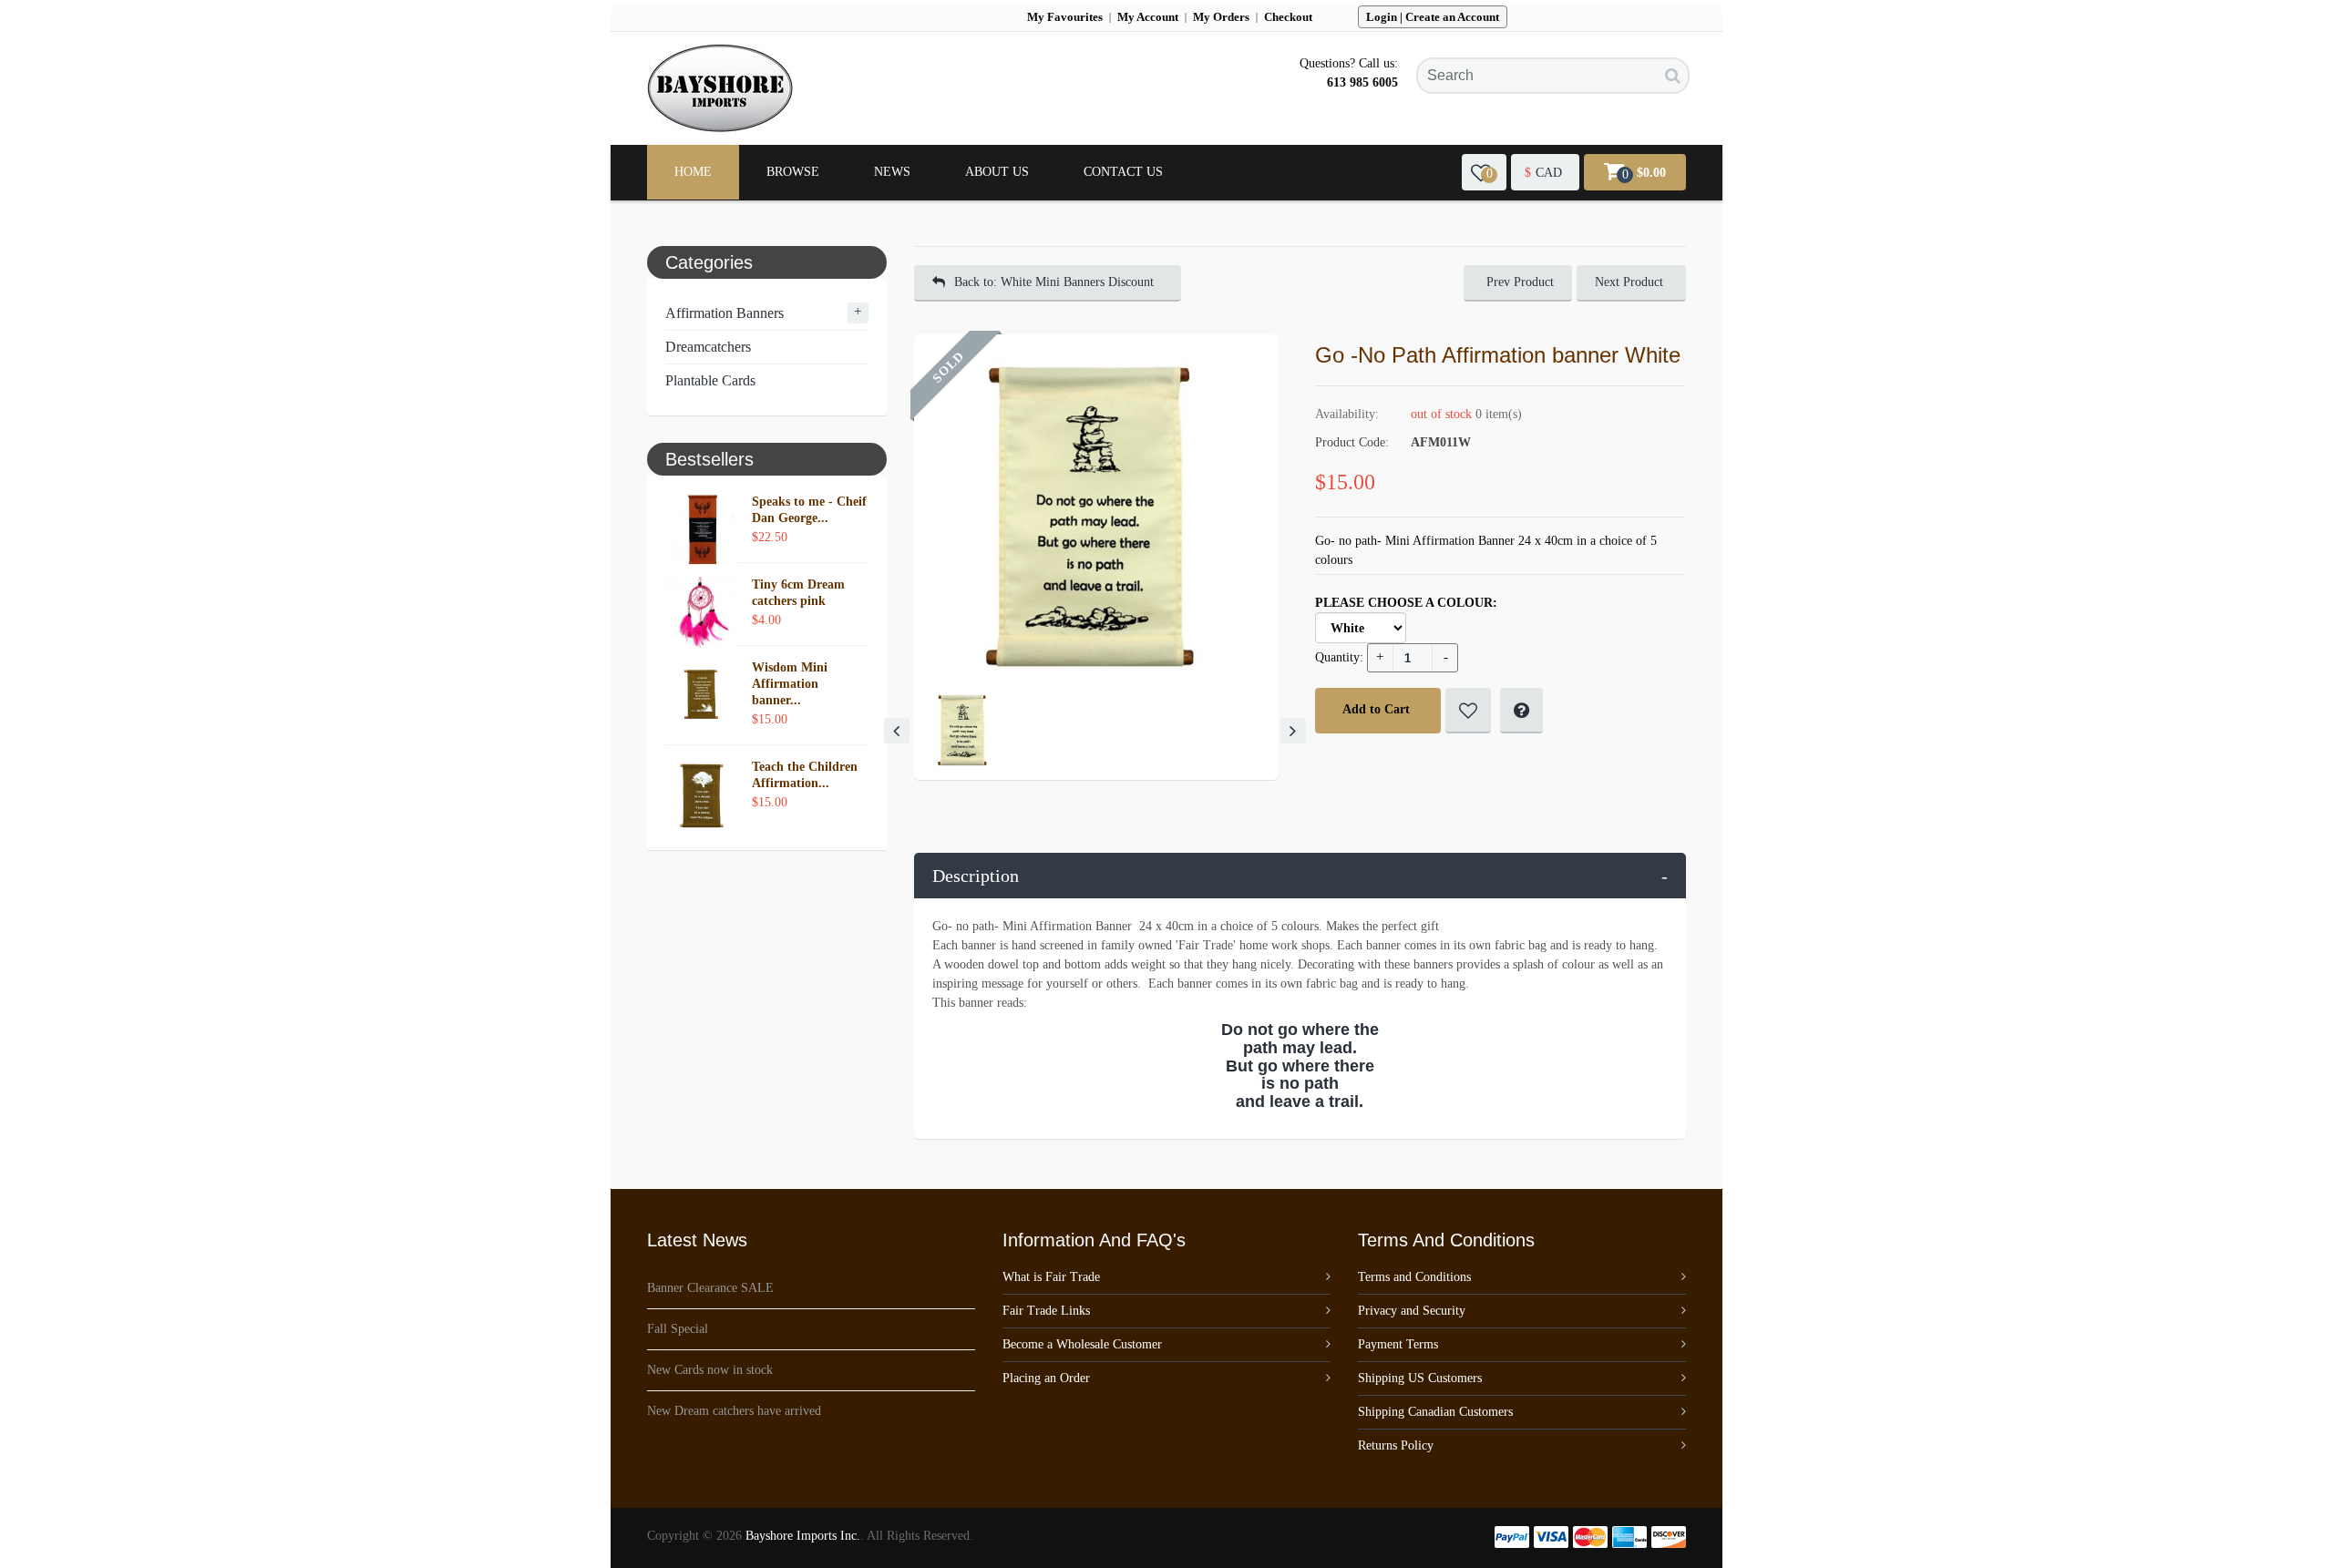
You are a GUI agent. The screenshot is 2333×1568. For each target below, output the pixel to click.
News (892, 172)
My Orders (1221, 17)
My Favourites (1065, 17)
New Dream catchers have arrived (734, 1411)
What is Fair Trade (1051, 1277)
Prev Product (1520, 282)
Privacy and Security (1412, 1311)
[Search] (1673, 76)
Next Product (1629, 282)
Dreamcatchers (708, 347)
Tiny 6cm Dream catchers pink (798, 593)
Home (693, 172)
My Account (1148, 17)
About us (997, 172)
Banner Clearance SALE (710, 1288)
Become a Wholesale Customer (1082, 1344)
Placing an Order (1046, 1378)
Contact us (1123, 172)
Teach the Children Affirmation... (805, 775)
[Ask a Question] (1521, 711)
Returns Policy (1396, 1445)
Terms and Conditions (1414, 1277)
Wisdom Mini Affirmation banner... (790, 684)
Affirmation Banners (725, 313)
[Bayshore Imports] (720, 88)
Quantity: (1339, 657)
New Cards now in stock (710, 1370)
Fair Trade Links (1046, 1311)
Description (1300, 876)
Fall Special (678, 1329)
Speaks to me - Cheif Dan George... (809, 510)
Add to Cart (1376, 709)
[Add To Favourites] (1468, 711)
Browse (793, 172)
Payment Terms (1398, 1344)
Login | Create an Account (1433, 17)
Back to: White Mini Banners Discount (1054, 282)
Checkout (1288, 17)
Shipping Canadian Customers (1435, 1412)
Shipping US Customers (1420, 1378)
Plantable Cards (710, 380)
